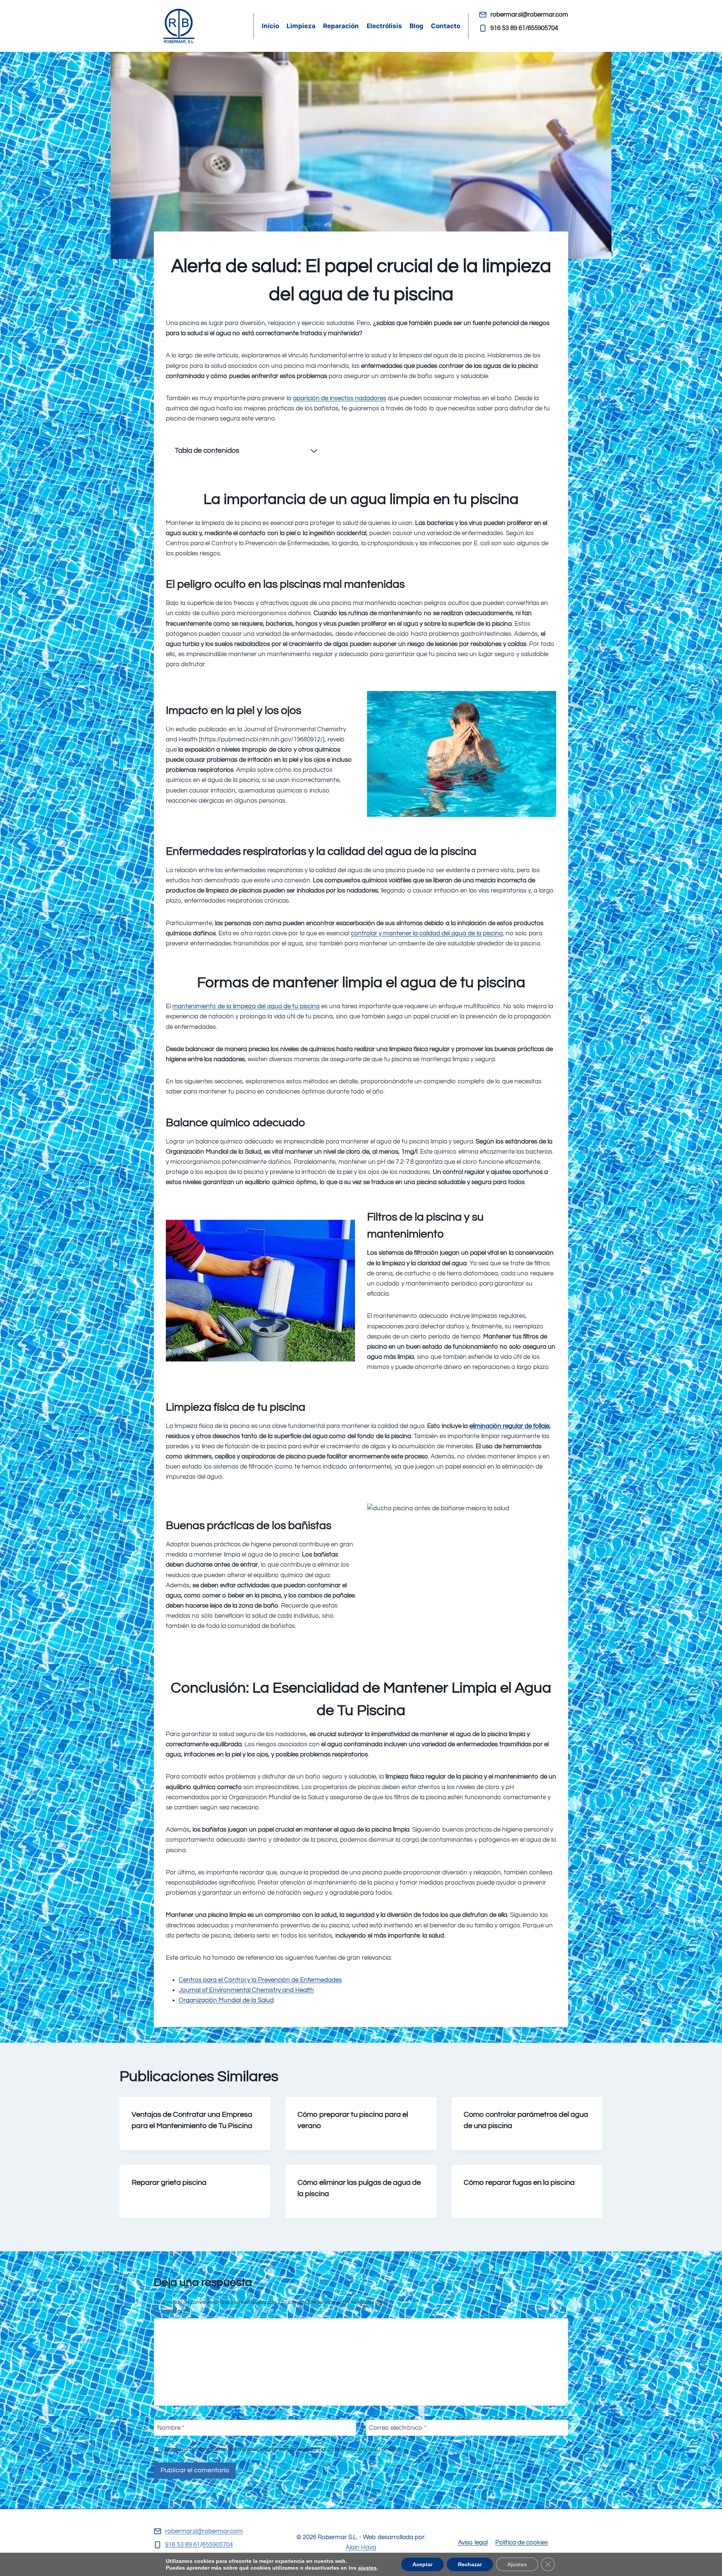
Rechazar (470, 2564)
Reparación (341, 26)
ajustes (367, 2568)
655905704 (543, 28)
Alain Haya (361, 2547)
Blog (416, 26)
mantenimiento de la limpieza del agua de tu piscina (246, 1006)
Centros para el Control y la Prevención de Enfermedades (260, 1980)
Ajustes (517, 2564)
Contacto (446, 26)
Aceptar (422, 2564)
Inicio (270, 26)
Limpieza (301, 26)
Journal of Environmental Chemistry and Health (246, 1990)
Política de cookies (522, 2543)
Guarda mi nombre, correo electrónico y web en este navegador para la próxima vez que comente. (282, 2449)
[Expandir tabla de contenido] (314, 451)
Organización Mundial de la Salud (226, 2000)
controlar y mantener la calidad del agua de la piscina (427, 933)
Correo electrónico (398, 2428)
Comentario (173, 2311)
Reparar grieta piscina (169, 2183)
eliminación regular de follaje (509, 1426)
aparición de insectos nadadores (340, 398)
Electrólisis (384, 26)
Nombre (171, 2428)
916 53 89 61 (508, 28)
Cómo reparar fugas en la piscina (519, 2183)
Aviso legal (473, 2543)
